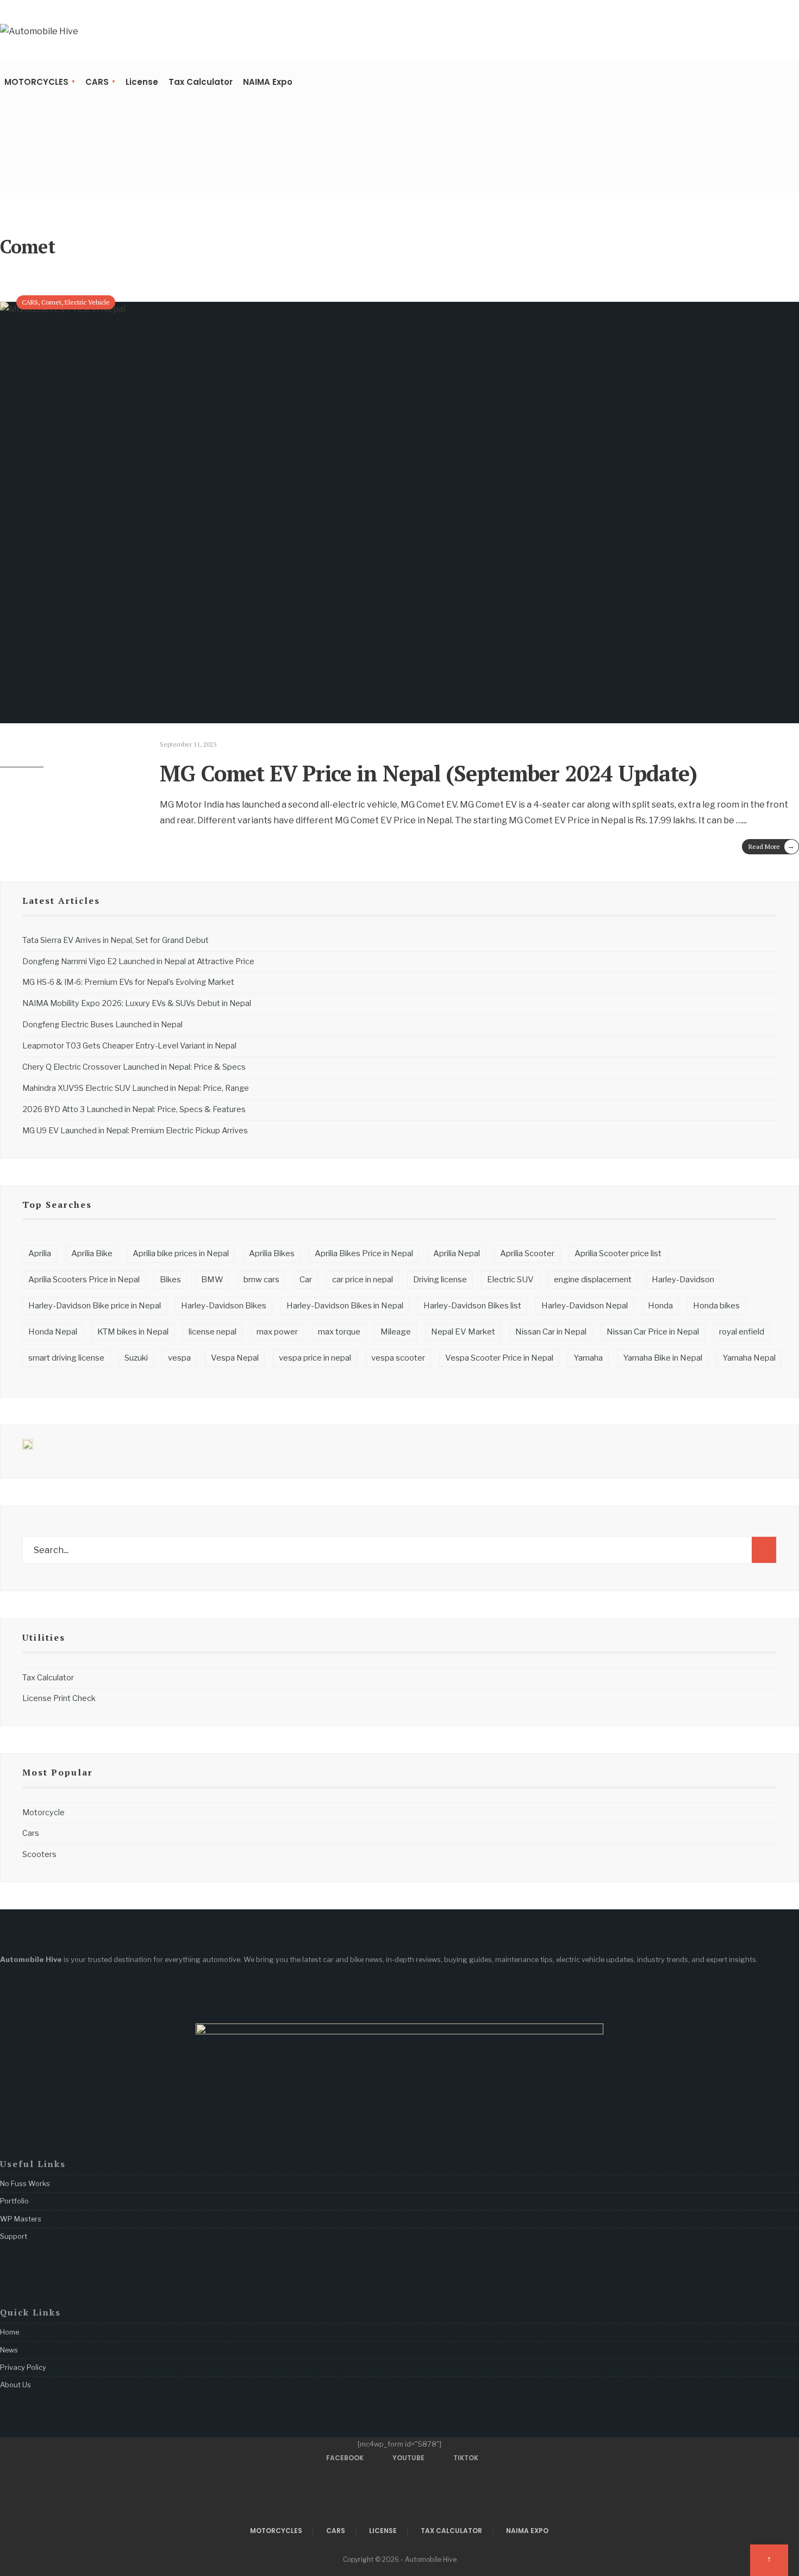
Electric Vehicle (87, 302)
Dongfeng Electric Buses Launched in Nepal (102, 1025)
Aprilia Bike (92, 1253)
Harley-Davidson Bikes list (472, 1306)
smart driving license (66, 1358)
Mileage (396, 1332)
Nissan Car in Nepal (551, 1332)
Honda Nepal (53, 1332)
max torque (339, 1332)
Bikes (170, 1280)
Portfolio (14, 2201)
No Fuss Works (25, 2183)
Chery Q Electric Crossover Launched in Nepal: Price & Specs (134, 1067)
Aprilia (40, 1253)
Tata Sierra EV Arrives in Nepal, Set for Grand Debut (116, 940)
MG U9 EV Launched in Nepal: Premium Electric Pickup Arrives (135, 1131)
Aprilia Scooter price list (618, 1253)
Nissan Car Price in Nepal (653, 1332)
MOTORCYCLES (36, 82)
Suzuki (136, 1358)
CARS (97, 82)
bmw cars (261, 1280)
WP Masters (21, 2219)
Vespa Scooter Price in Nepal (499, 1358)
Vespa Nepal (235, 1358)
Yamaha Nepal (749, 1358)
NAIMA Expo (268, 82)
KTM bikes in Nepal (133, 1332)
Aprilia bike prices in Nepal (181, 1253)
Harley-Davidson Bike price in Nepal (95, 1306)
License (142, 82)
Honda (660, 1306)
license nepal (213, 1332)
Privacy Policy (23, 2367)
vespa (179, 1358)
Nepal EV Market (463, 1332)
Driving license (440, 1280)
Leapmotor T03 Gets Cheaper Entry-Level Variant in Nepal (129, 1046)
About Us (15, 2385)
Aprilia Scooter (527, 1253)
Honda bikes (716, 1306)
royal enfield (742, 1332)
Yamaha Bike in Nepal (663, 1358)
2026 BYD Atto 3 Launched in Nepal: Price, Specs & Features (134, 1109)
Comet (51, 302)
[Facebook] (10, 170)
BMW (212, 1280)
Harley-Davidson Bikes (224, 1306)
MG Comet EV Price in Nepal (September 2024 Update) (428, 773)
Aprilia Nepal (457, 1253)
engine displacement (593, 1280)
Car (306, 1280)
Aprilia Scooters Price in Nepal (84, 1280)
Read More (772, 846)
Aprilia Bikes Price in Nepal (364, 1253)
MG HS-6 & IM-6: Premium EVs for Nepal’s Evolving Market (128, 982)
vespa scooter (398, 1358)
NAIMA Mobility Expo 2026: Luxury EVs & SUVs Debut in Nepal (137, 1003)
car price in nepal (363, 1280)
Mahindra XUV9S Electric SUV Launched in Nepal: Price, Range (136, 1088)
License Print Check (59, 1698)
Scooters (39, 1854)
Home (10, 2332)
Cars (31, 1833)
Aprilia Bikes (272, 1253)
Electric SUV (510, 1280)
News (9, 2350)
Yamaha (588, 1358)
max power (277, 1332)
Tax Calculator (201, 82)
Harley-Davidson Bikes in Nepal (345, 1306)
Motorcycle (43, 1812)
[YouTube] (27, 170)
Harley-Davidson (683, 1280)
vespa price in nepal (315, 1358)
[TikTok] (44, 170)
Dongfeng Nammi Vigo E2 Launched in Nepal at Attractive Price (138, 961)
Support (14, 2236)
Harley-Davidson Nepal (585, 1306)
